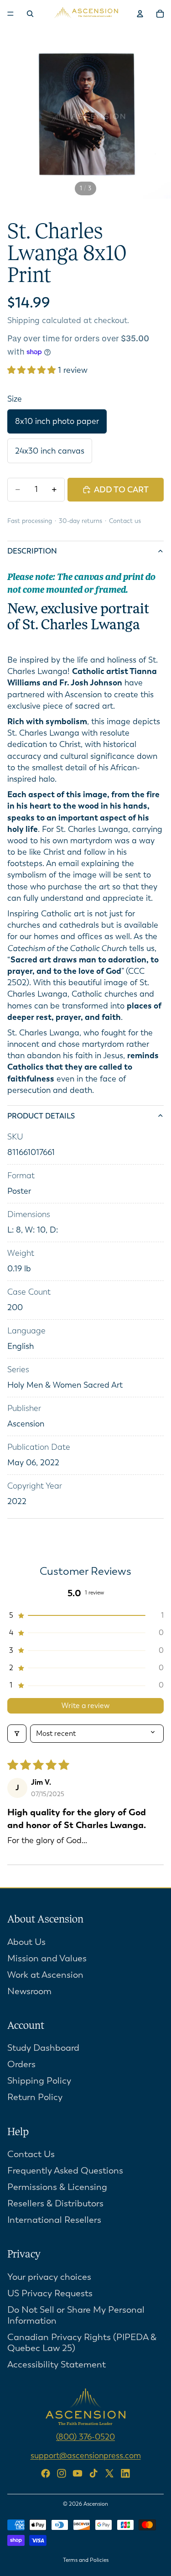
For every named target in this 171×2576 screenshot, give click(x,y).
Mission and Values (47, 1958)
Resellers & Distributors (55, 2203)
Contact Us (31, 2154)
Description (32, 551)
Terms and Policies (86, 2560)
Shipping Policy (39, 2081)
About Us (26, 1941)
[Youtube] (78, 2473)
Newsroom (29, 1991)
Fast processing (30, 521)
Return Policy (35, 2097)
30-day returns (80, 521)
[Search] (30, 14)
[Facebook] (46, 2473)
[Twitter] (109, 2473)
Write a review (85, 1706)
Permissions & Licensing (57, 2187)
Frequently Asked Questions (65, 2171)
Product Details (41, 1116)
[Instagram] (62, 2473)
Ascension (96, 2504)
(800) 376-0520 (85, 2437)
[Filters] (17, 1734)
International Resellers (54, 2220)
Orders (21, 2064)
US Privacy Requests (50, 2293)
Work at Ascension (45, 1974)
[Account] (140, 14)
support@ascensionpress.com (86, 2455)
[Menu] (10, 14)
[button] (33, 370)
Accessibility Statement (57, 2364)
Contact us (125, 521)
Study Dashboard (43, 2048)
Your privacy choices (49, 2277)
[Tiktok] (93, 2473)
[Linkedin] (125, 2473)
